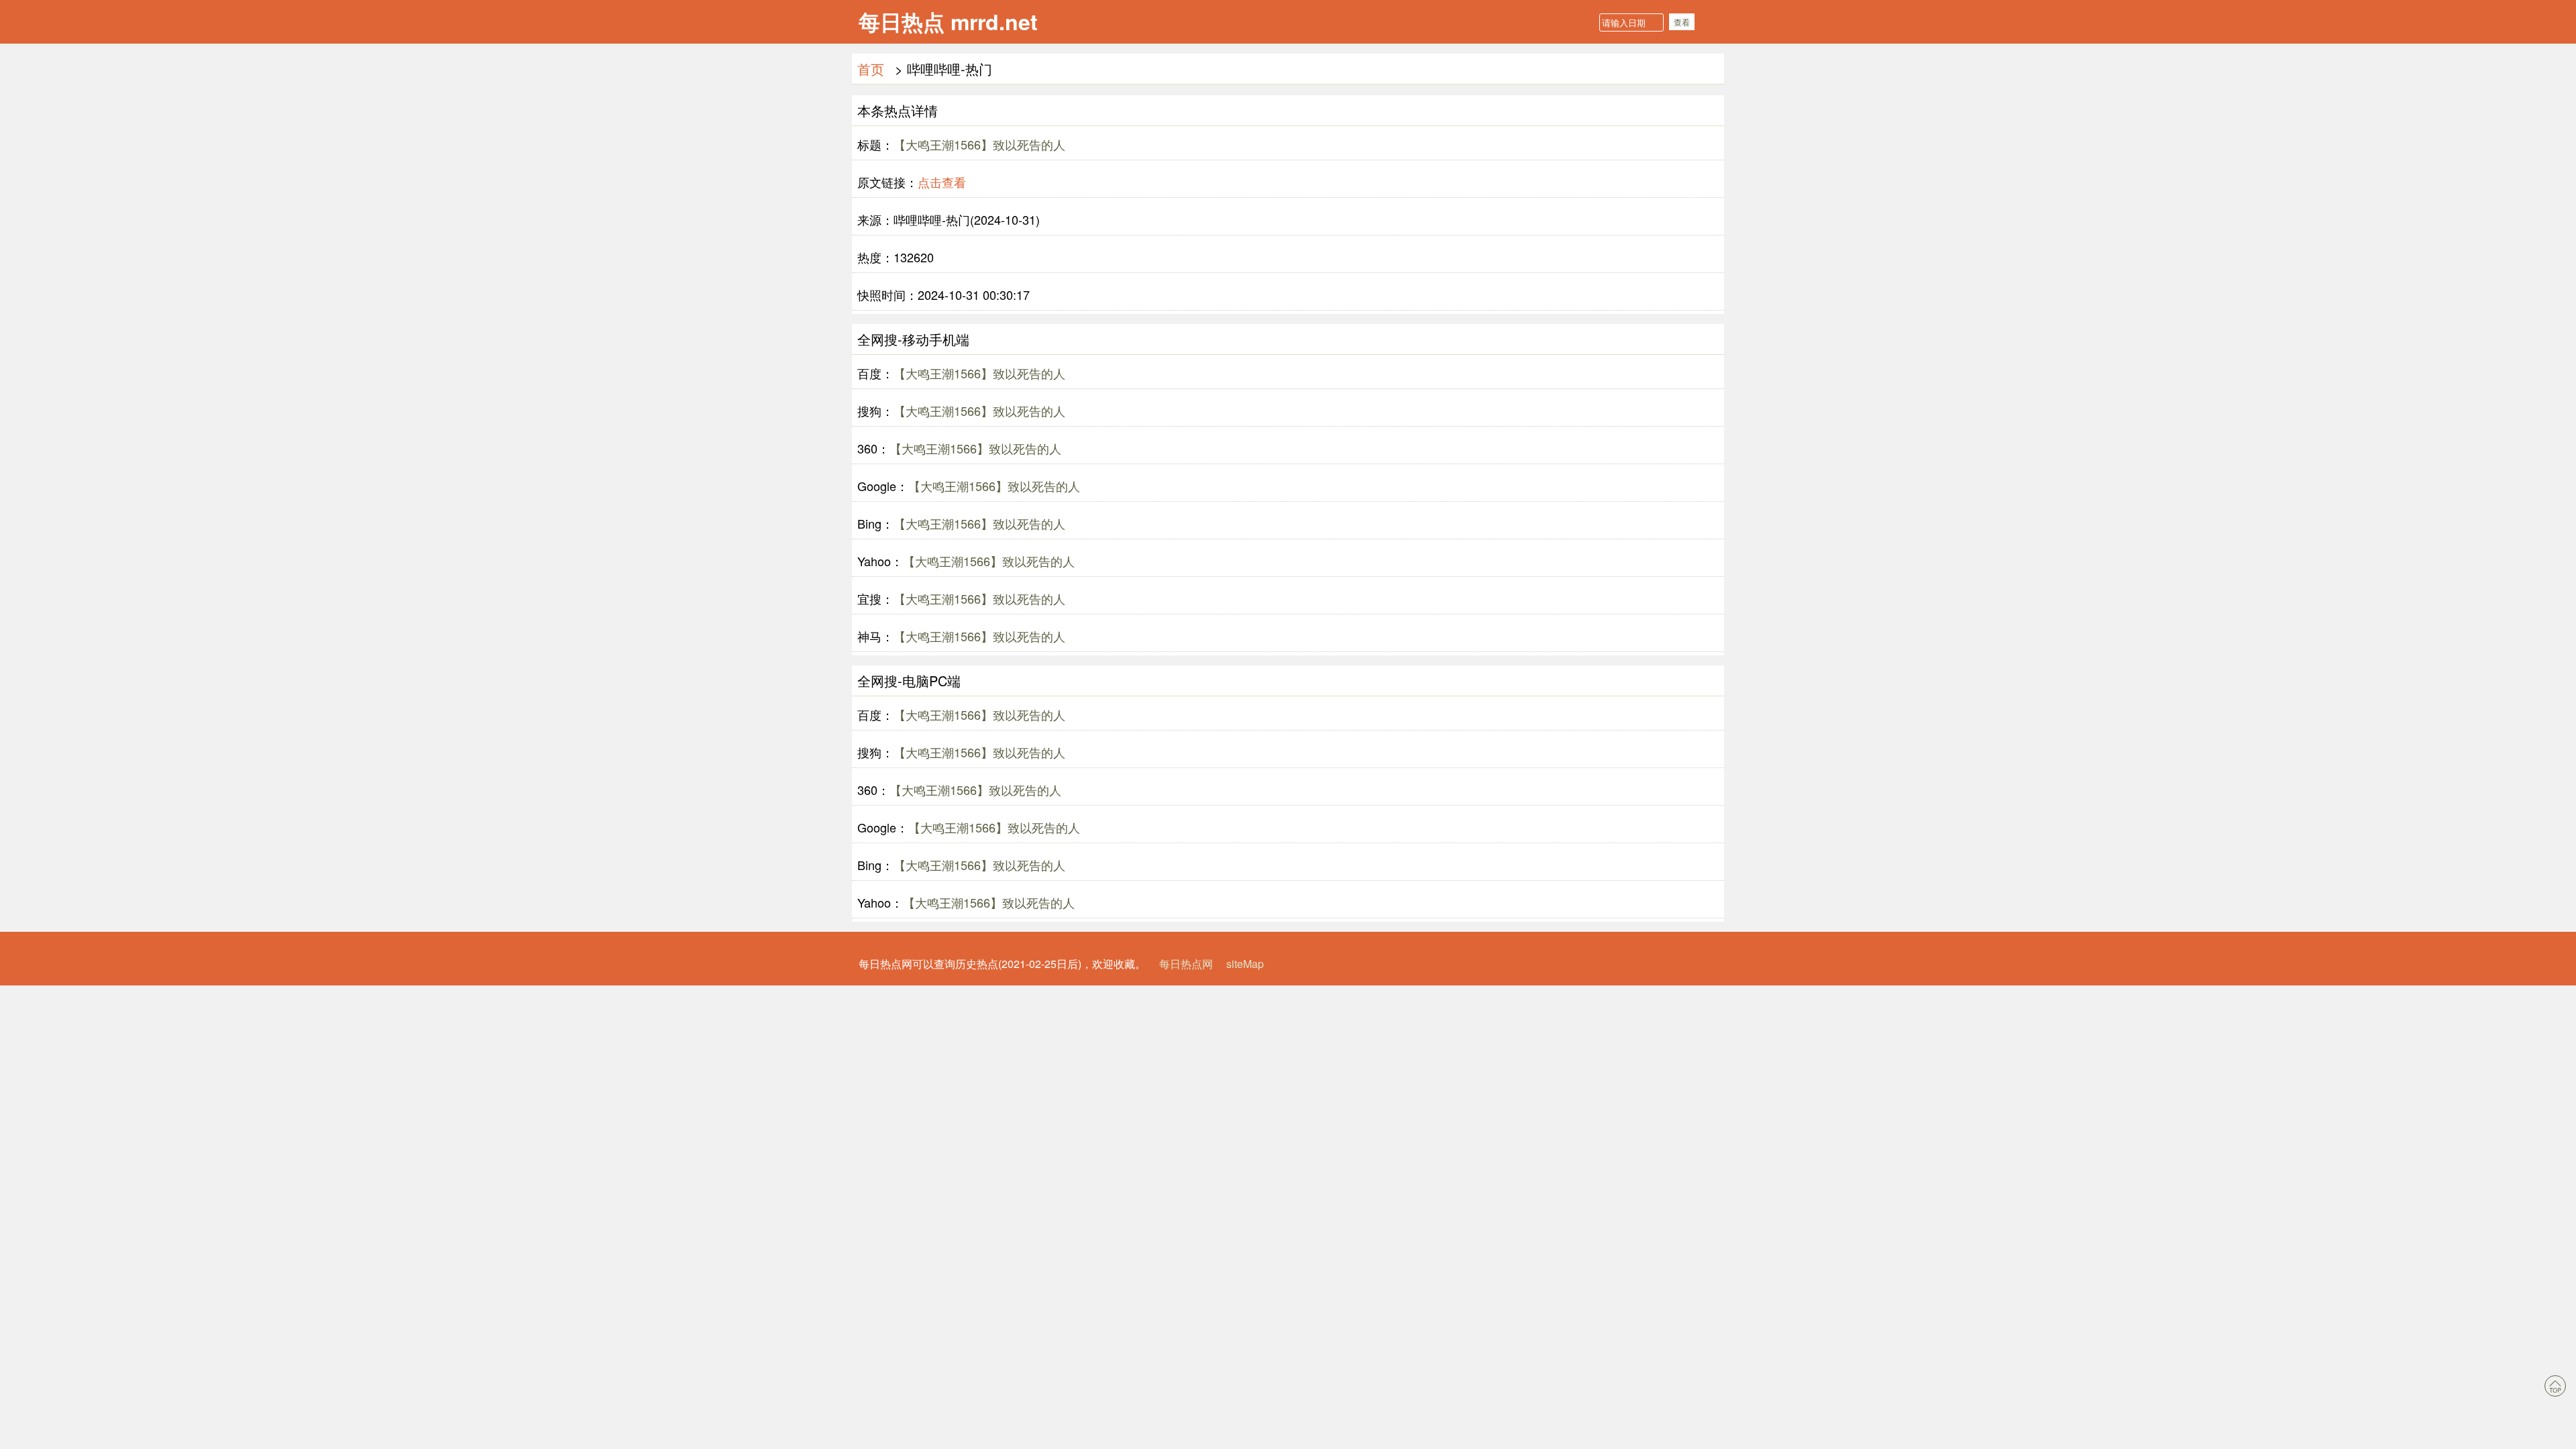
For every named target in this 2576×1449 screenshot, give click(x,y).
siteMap (1245, 964)
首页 (871, 69)
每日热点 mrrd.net (948, 21)
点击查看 (942, 182)
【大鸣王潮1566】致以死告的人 (979, 144)
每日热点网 (1186, 964)
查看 (1682, 22)
